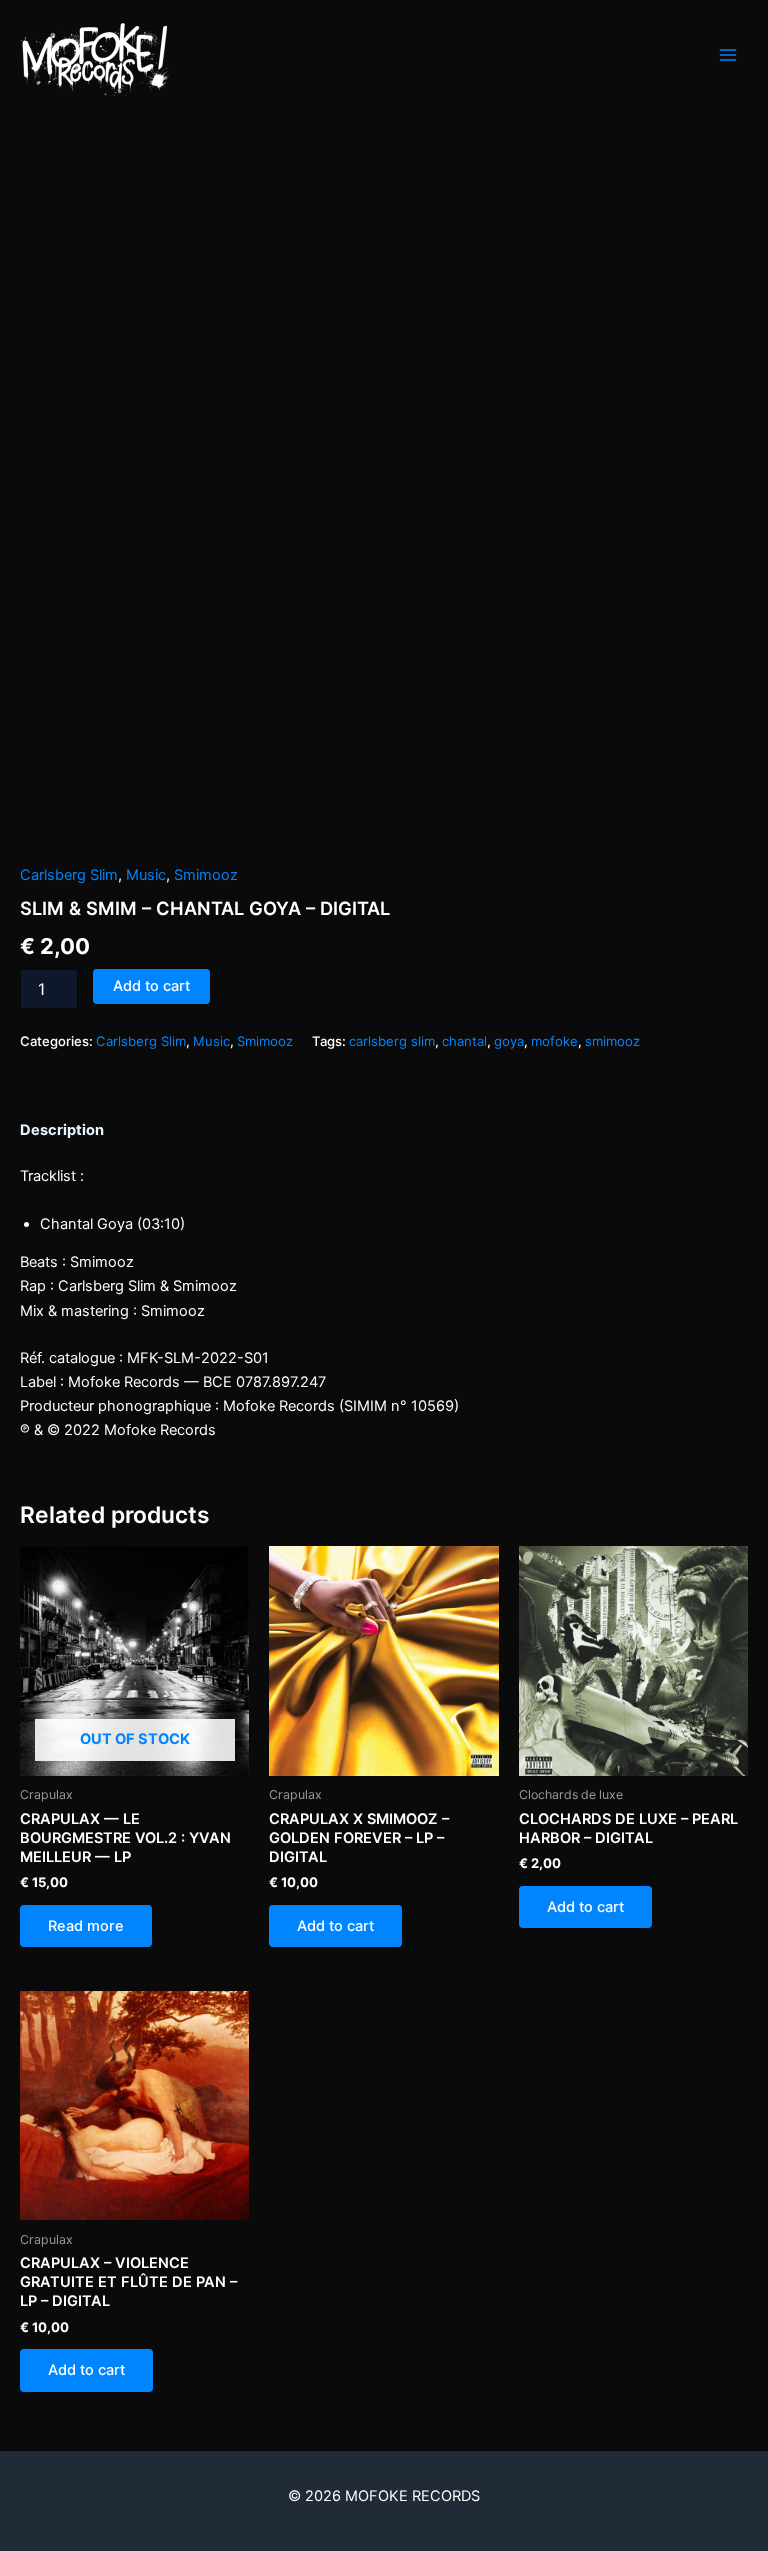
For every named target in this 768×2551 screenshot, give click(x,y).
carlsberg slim (392, 1041)
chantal (464, 1041)
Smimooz (206, 875)
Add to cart (151, 986)
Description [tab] (62, 1130)
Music (146, 875)
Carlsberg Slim (69, 875)
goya (509, 1041)
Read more (86, 1926)
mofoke (554, 1041)
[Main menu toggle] (728, 55)
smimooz (612, 1041)
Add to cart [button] (335, 1926)
